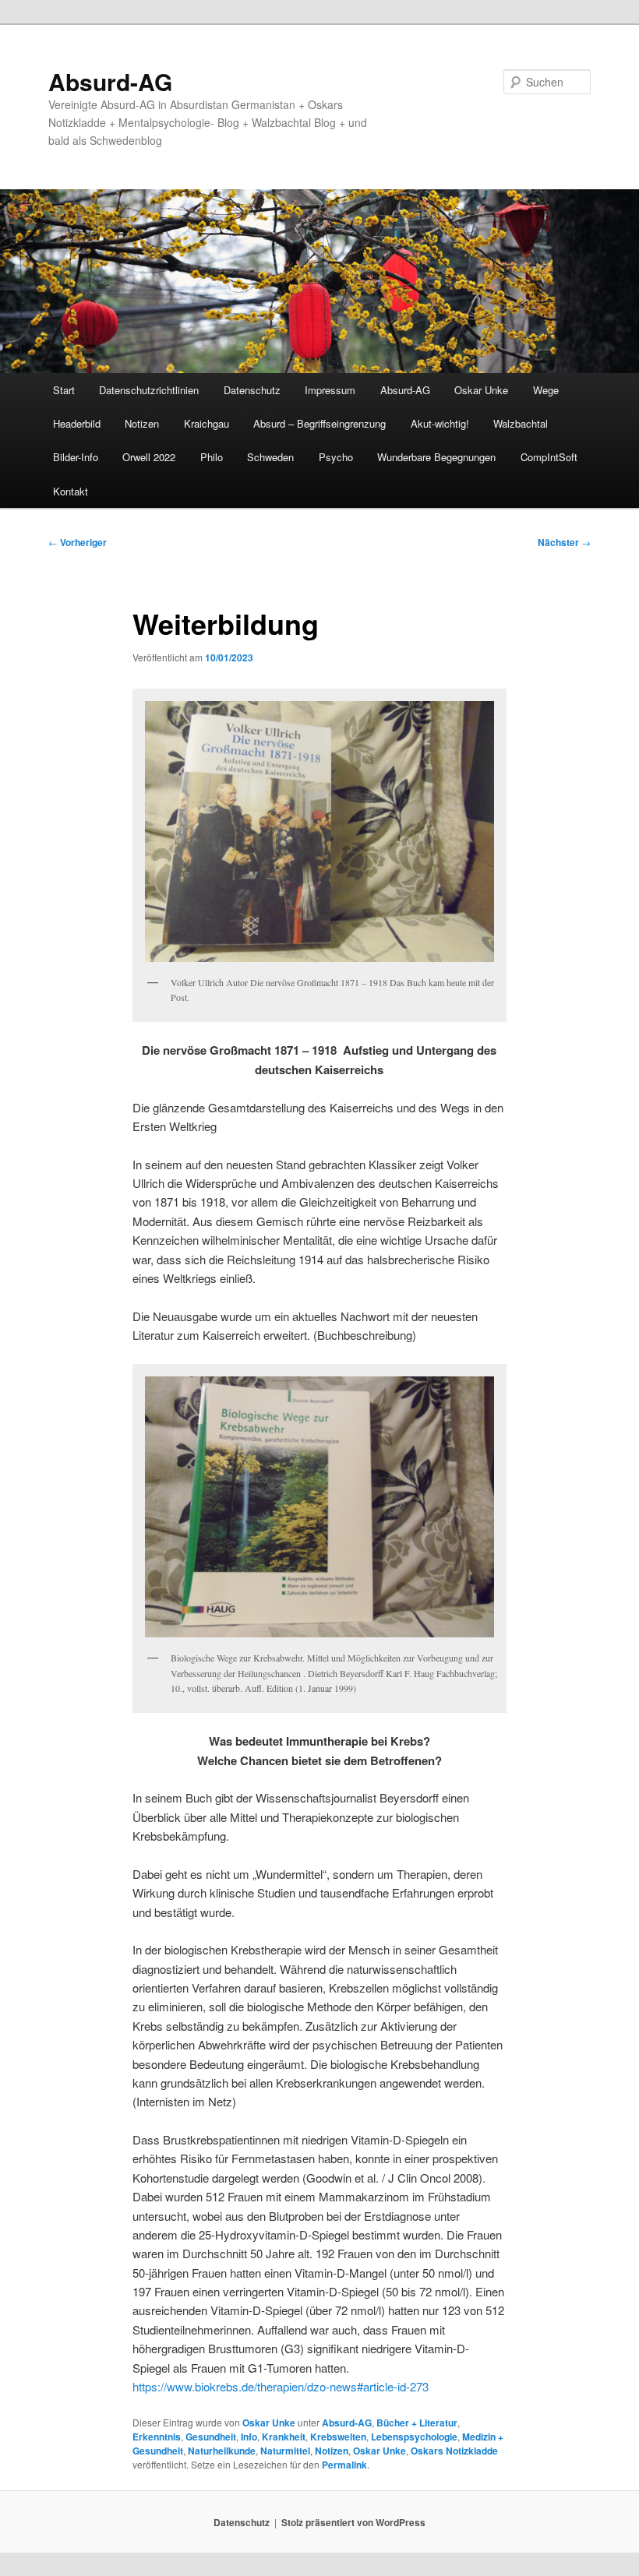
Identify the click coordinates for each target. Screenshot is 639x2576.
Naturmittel (285, 2451)
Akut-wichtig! (440, 423)
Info (249, 2437)
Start (64, 390)
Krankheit (284, 2437)
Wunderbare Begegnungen (436, 457)
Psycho (336, 457)
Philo (212, 457)
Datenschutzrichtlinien (149, 390)
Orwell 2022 (149, 457)
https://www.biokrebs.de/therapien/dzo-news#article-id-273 (281, 2386)
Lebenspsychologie (414, 2437)
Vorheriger (78, 542)
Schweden (270, 457)
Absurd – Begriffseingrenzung (319, 423)
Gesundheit (211, 2437)
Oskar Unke (481, 390)
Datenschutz (252, 390)
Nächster (564, 542)
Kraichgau (207, 423)
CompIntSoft (549, 457)
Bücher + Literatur (417, 2423)
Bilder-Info (76, 457)
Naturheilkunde (222, 2451)
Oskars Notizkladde (454, 2451)
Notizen (142, 423)
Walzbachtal (521, 423)
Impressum (330, 390)
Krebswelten (338, 2437)
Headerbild (77, 423)
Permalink (344, 2465)
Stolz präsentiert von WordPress (353, 2522)
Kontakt (71, 491)
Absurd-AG (110, 81)
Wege (546, 390)
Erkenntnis (157, 2437)
